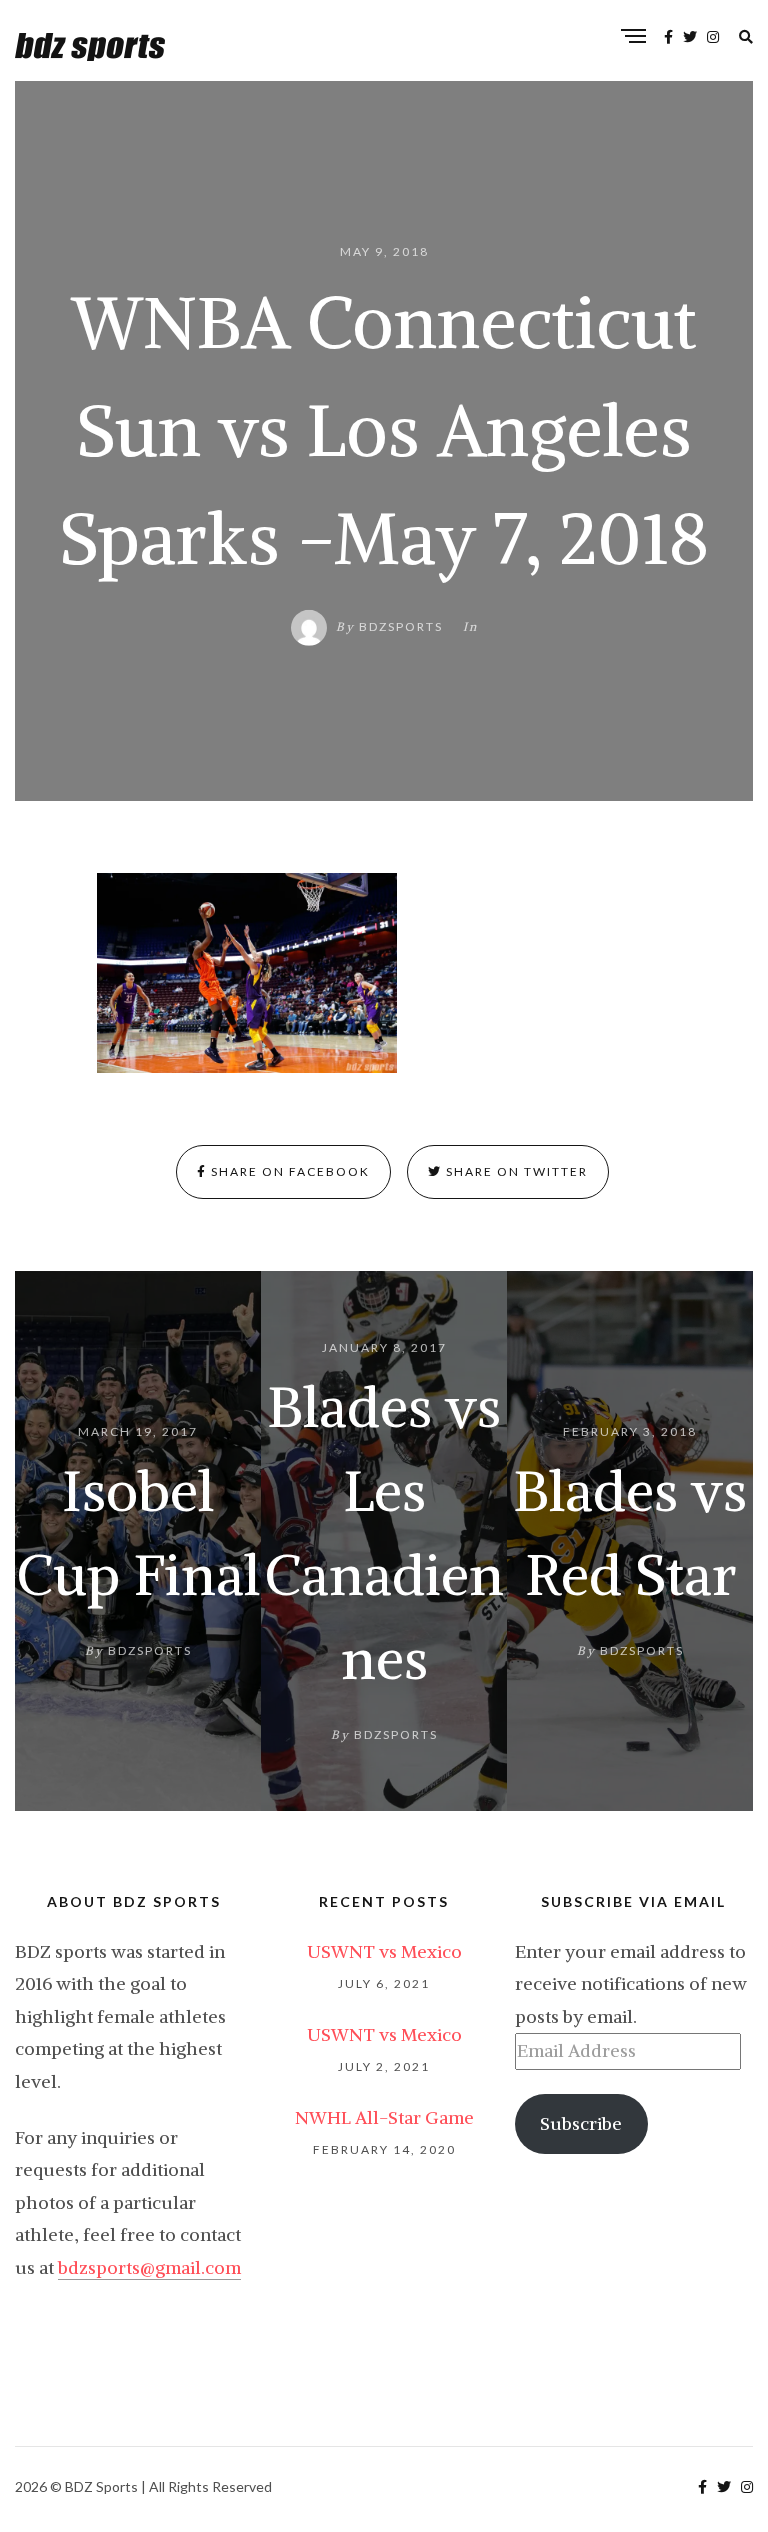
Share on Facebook (288, 1171)
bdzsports (401, 626)
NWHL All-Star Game (384, 2117)
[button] (247, 973)
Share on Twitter (515, 1171)
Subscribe (581, 2123)
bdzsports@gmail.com (149, 2267)
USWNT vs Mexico (384, 1951)
